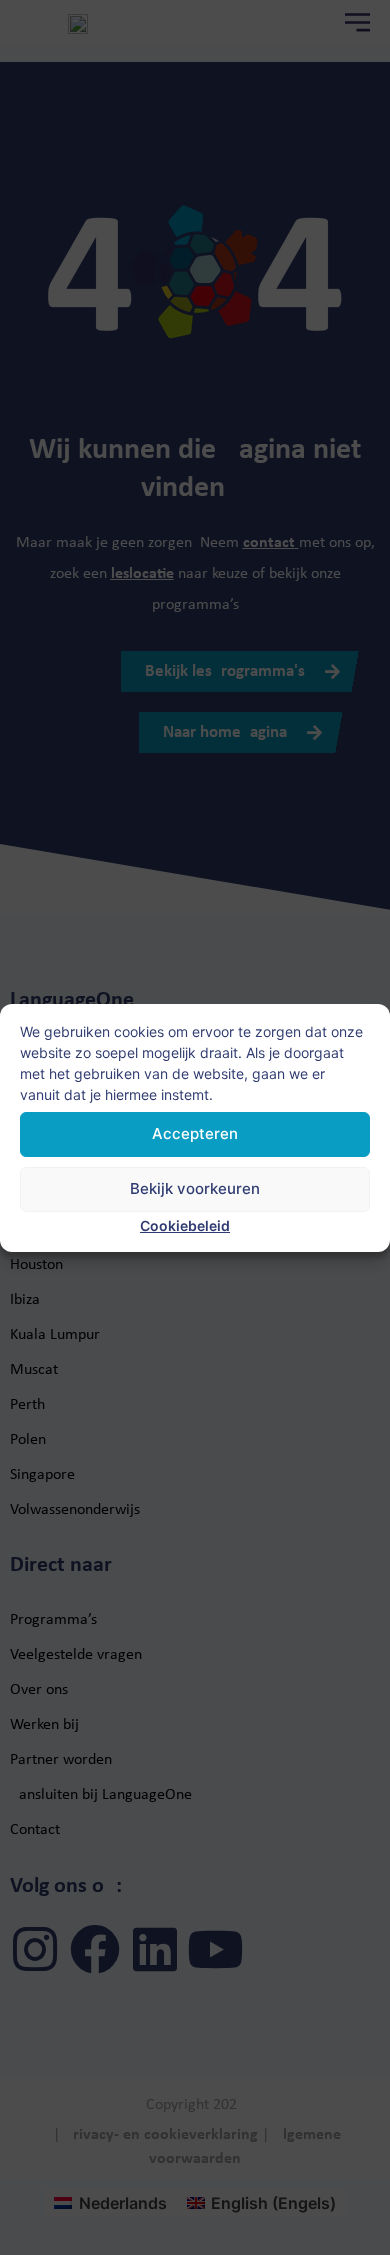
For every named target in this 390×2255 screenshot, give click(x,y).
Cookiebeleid (185, 1225)
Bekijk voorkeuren (195, 1188)
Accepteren (195, 1133)
